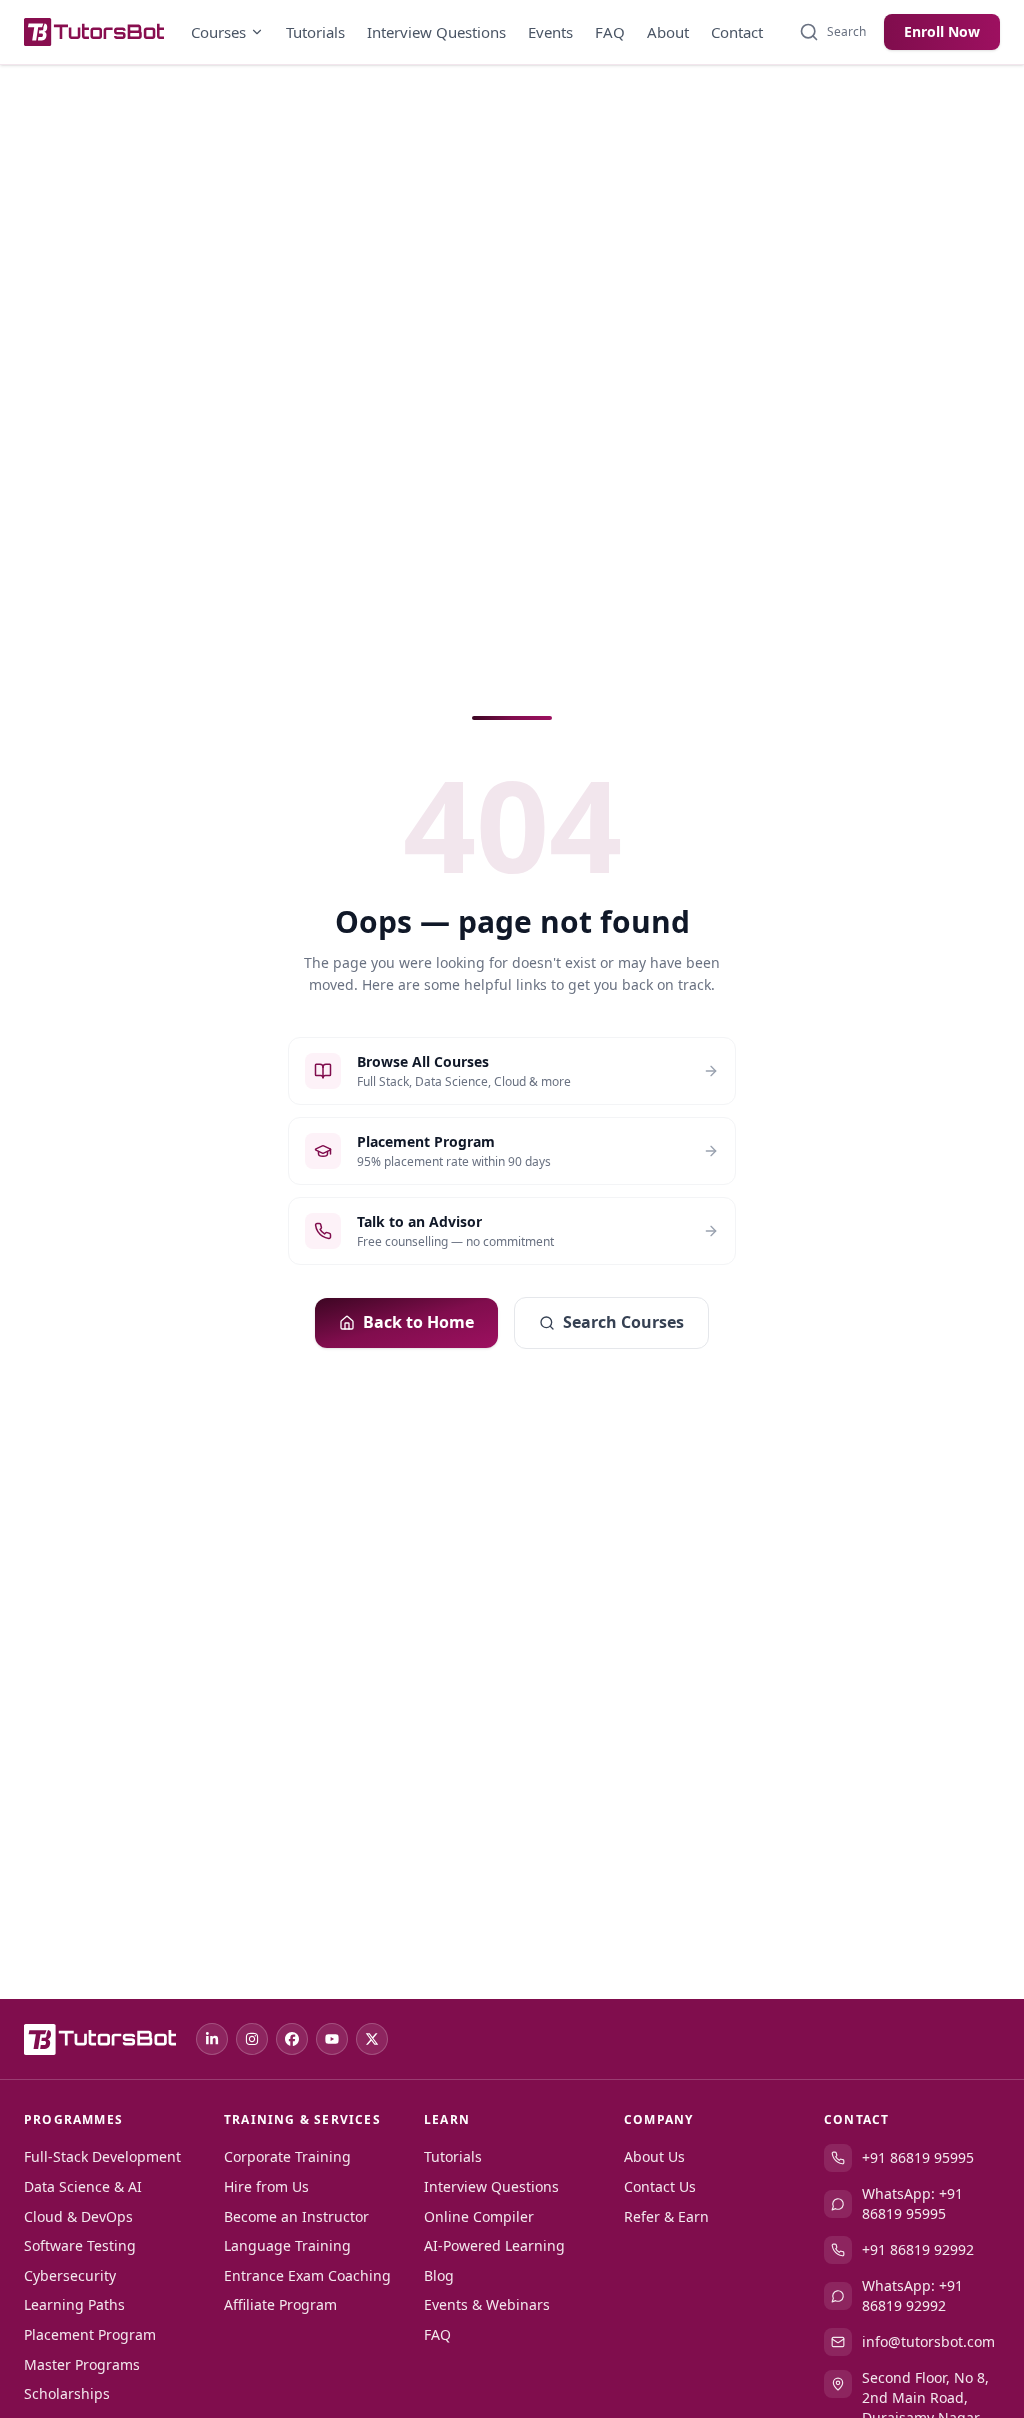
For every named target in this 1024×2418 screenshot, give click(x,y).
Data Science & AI (83, 2186)
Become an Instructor (296, 2216)
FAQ (610, 32)
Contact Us (660, 2186)
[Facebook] (292, 2039)
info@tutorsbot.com (928, 2341)
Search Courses (623, 1322)
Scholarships (67, 2393)
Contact (737, 32)
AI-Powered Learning (494, 2245)
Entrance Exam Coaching (307, 2275)
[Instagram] (252, 2039)
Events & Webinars (487, 2304)
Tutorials (315, 32)
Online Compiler (479, 2216)
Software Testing (80, 2245)
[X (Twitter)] (372, 2039)
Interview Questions (436, 32)
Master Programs (82, 2364)
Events (550, 32)
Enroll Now (942, 31)
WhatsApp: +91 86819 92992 (912, 2295)
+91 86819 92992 (918, 2249)
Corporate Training (287, 2156)
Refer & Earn (666, 2216)
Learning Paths (74, 2304)
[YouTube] (332, 2039)
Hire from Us (266, 2186)
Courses (218, 32)
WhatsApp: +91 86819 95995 (912, 2203)
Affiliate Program (280, 2304)
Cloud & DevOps (78, 2216)
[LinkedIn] (212, 2039)
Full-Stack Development (102, 2156)
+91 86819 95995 (918, 2157)
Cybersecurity (70, 2275)
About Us (654, 2156)
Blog (439, 2275)
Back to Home (418, 1322)
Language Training (287, 2245)
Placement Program (90, 2334)
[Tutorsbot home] (94, 31)
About (668, 32)
